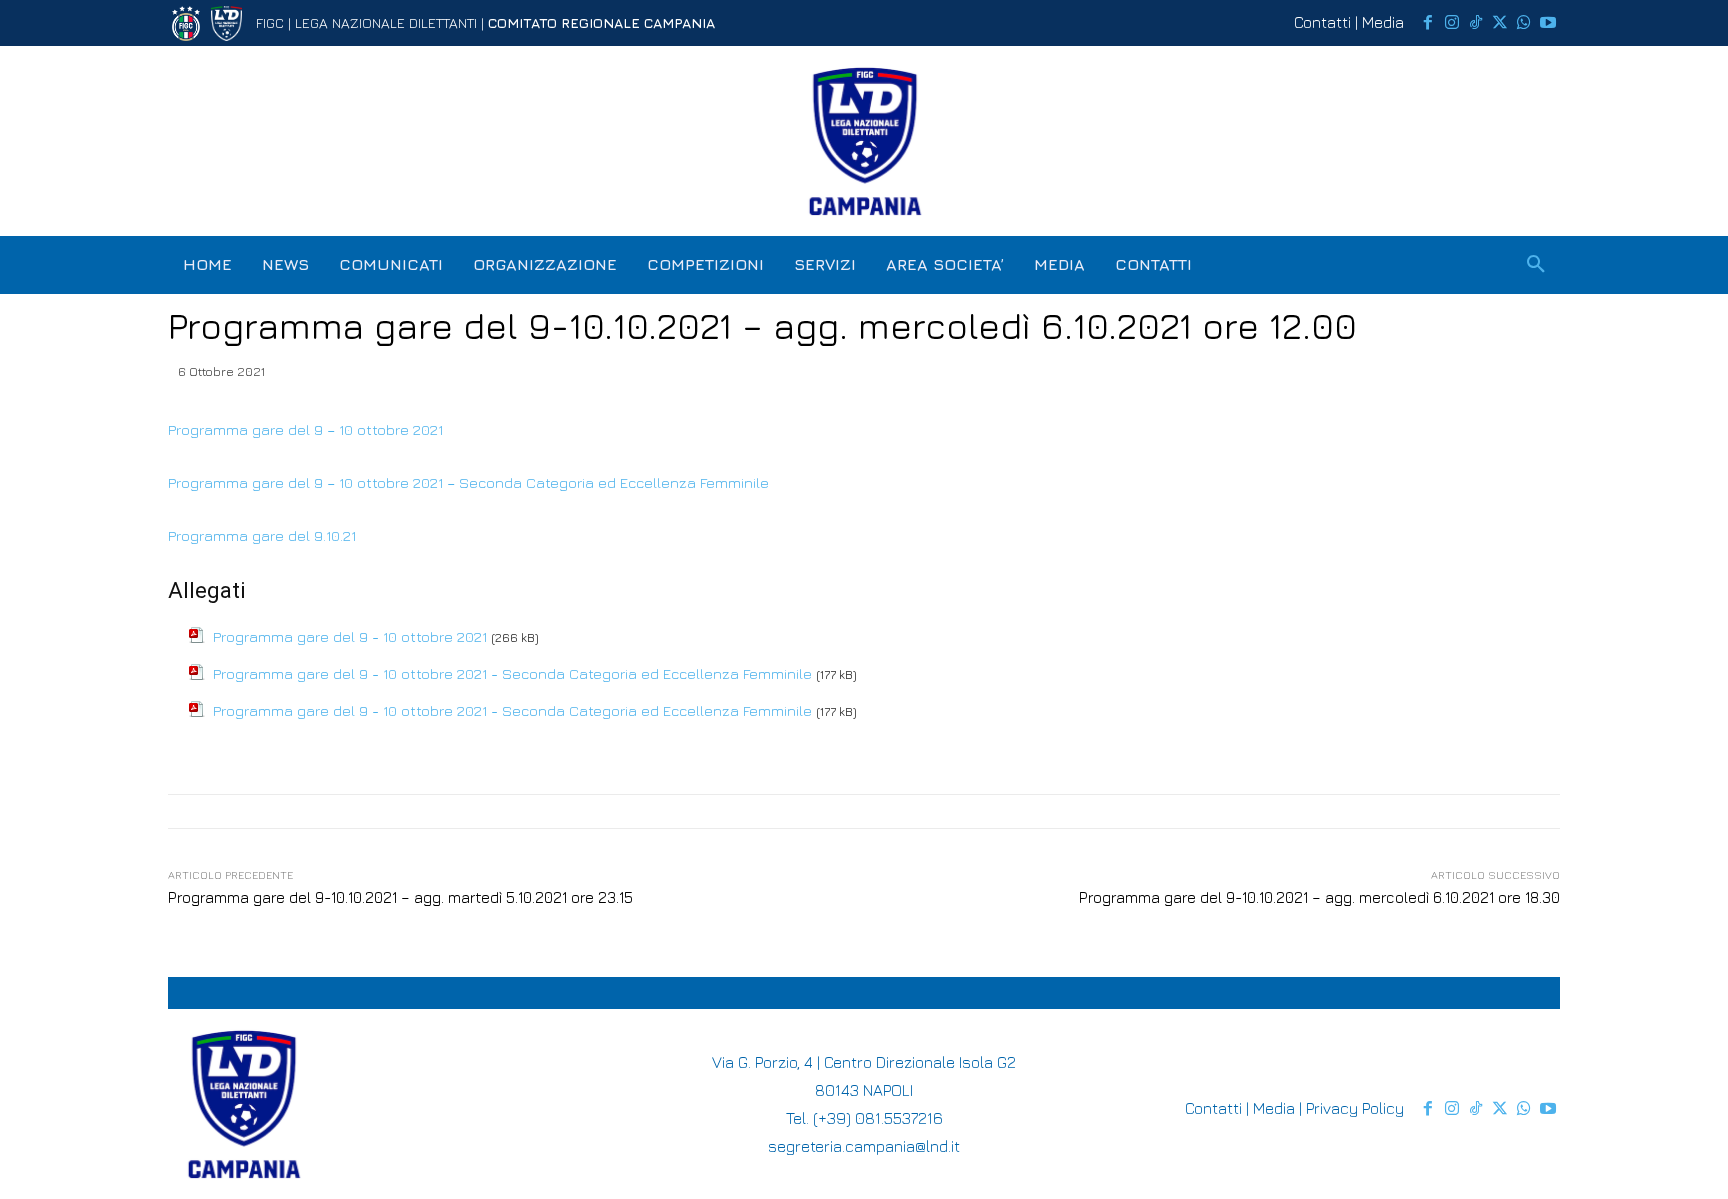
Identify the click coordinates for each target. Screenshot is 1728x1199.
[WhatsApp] (1524, 23)
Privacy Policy (1355, 1108)
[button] (1536, 265)
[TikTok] (1476, 23)
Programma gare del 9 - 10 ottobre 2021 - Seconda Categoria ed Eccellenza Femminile (512, 673)
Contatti (1322, 22)
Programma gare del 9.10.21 (262, 535)
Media (1383, 22)
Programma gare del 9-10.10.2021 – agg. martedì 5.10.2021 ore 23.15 (400, 897)
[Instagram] (1452, 23)
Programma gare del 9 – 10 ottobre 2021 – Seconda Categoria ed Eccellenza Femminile (468, 482)
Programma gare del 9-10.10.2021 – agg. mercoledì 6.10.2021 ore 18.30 (1319, 897)
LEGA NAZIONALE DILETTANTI (386, 22)
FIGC (270, 22)
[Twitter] (1500, 23)
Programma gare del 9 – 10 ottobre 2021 (305, 429)
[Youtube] (1548, 23)
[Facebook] (1428, 23)
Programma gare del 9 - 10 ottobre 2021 (350, 636)
